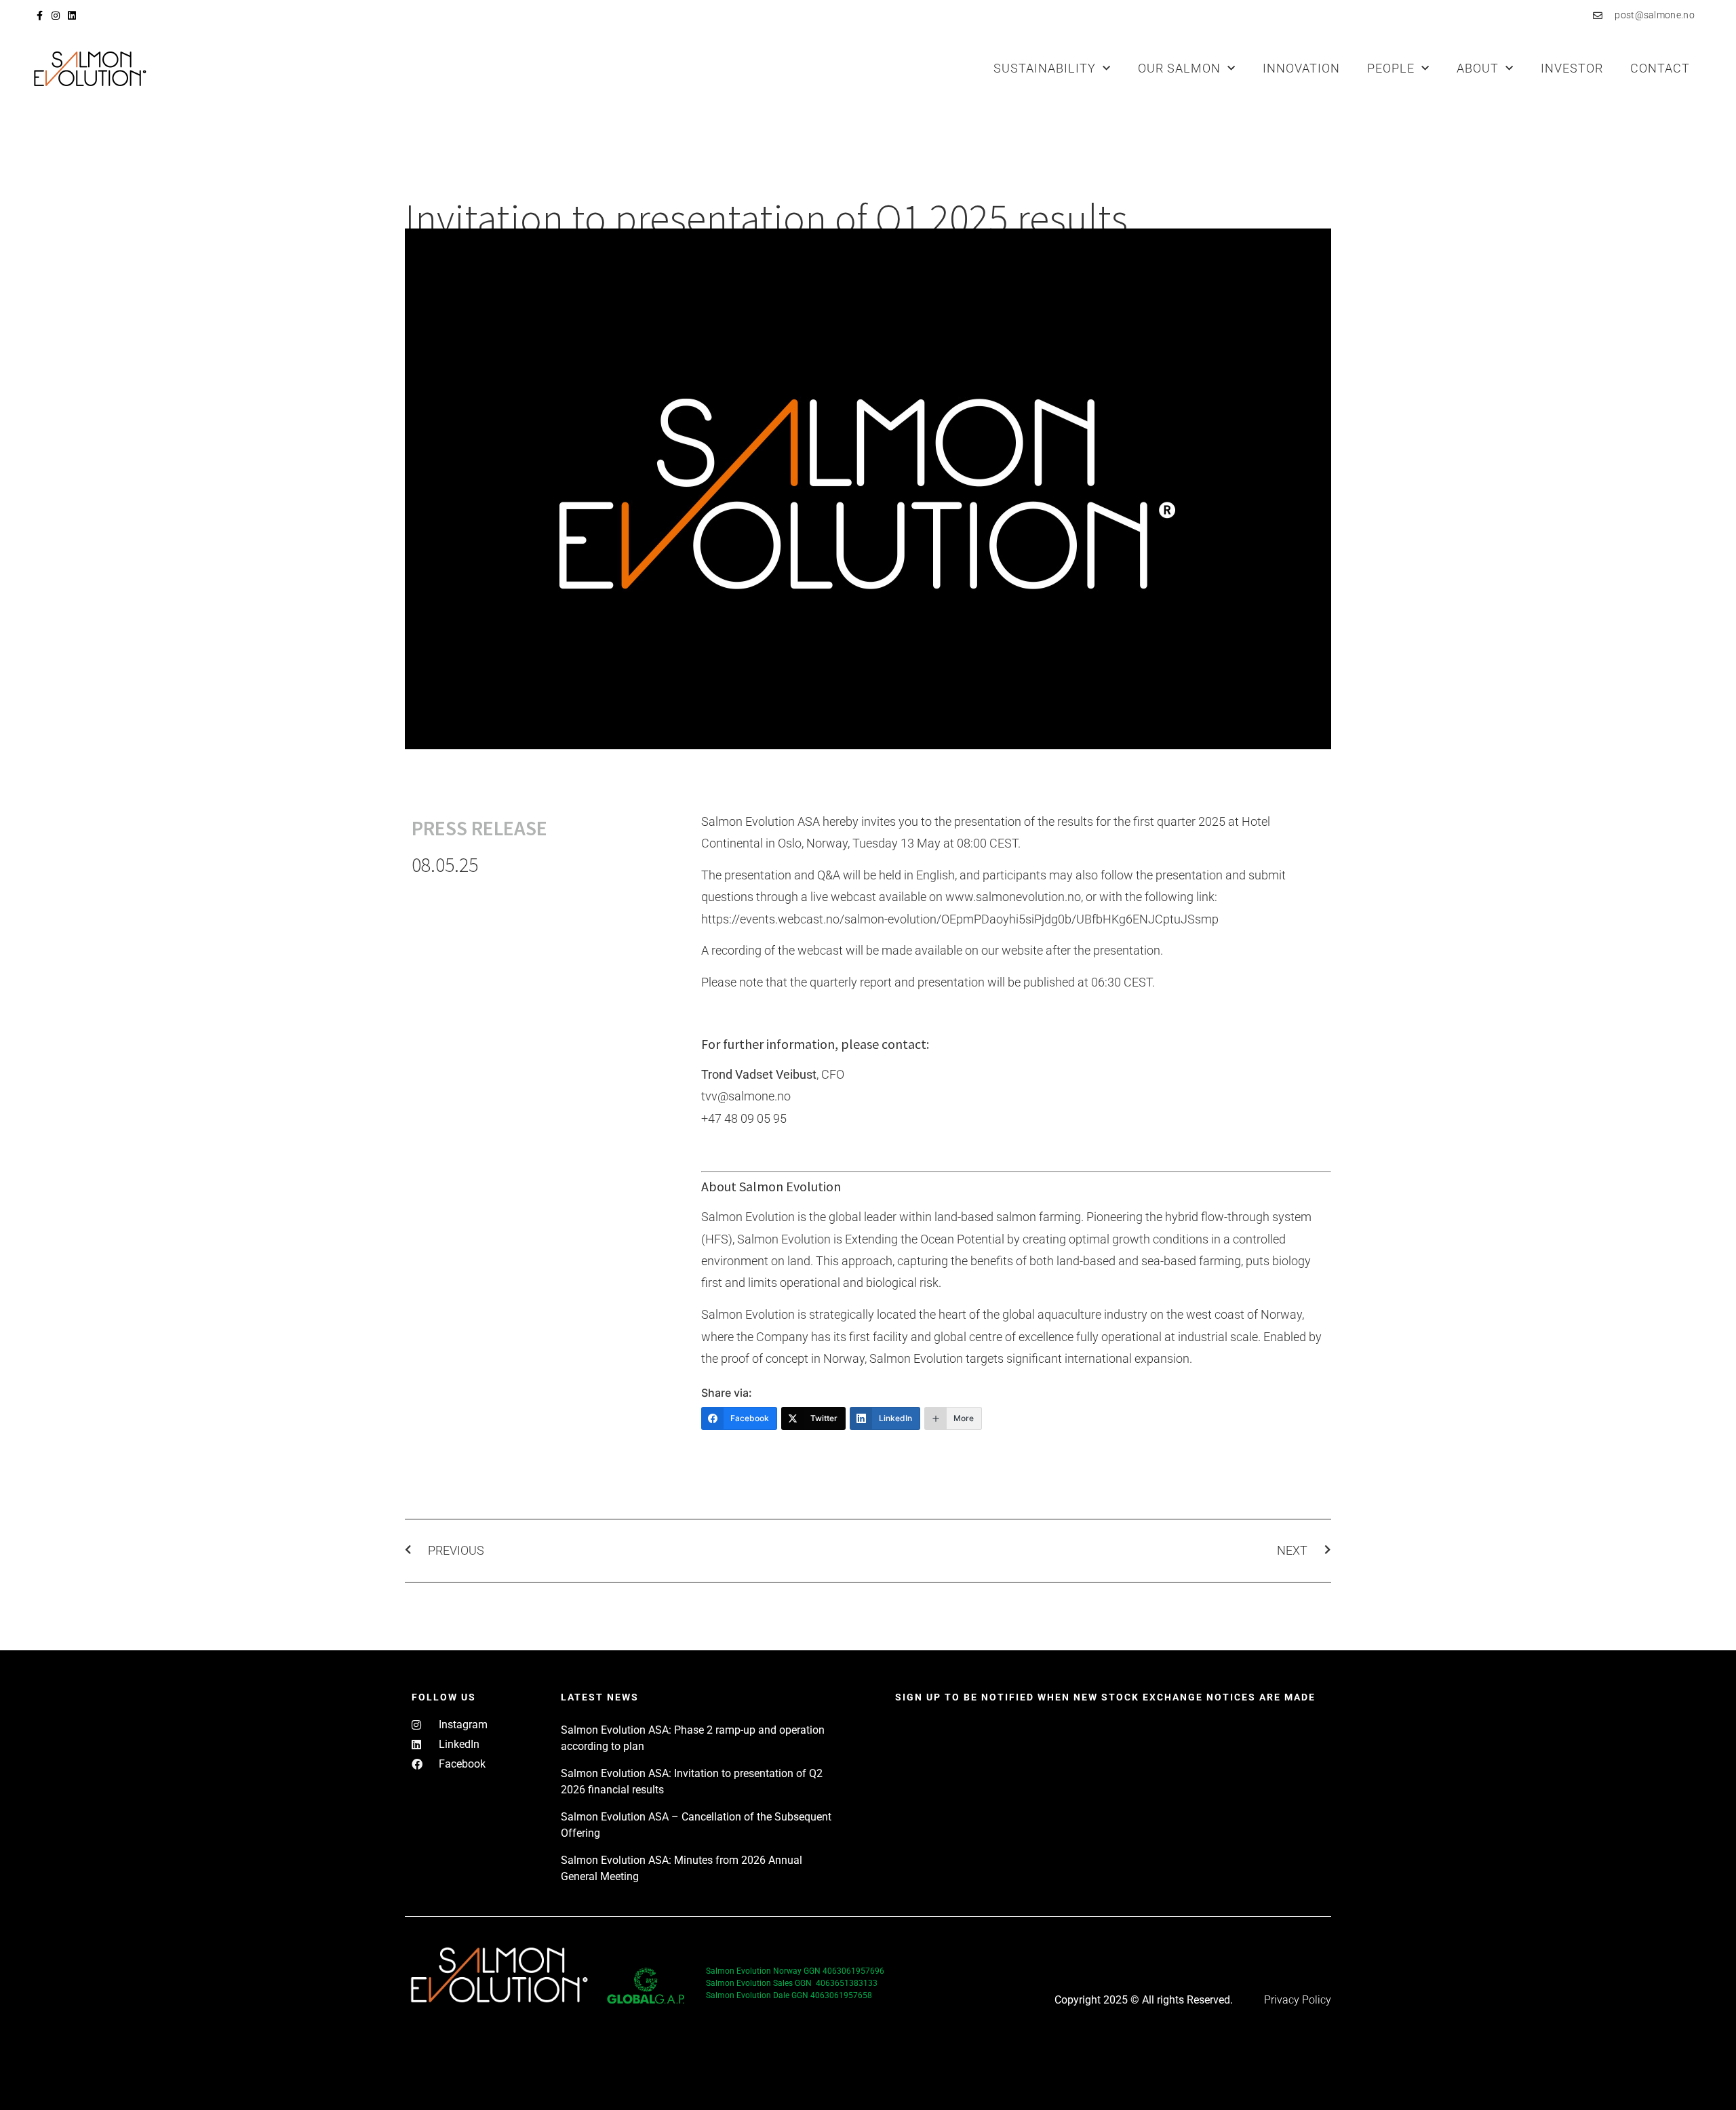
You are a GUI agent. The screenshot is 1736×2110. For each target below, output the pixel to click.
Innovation (1301, 68)
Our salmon (1179, 68)
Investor (1572, 68)
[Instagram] (56, 16)
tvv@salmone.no (746, 1096)
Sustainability (1045, 68)
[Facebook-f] (39, 16)
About (1478, 68)
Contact (1660, 68)
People (1391, 68)
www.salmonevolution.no (1013, 897)
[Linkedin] (72, 16)
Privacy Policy (1298, 2000)
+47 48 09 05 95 (744, 1118)
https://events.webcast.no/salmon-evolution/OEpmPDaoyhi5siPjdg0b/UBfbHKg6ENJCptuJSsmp (960, 919)
